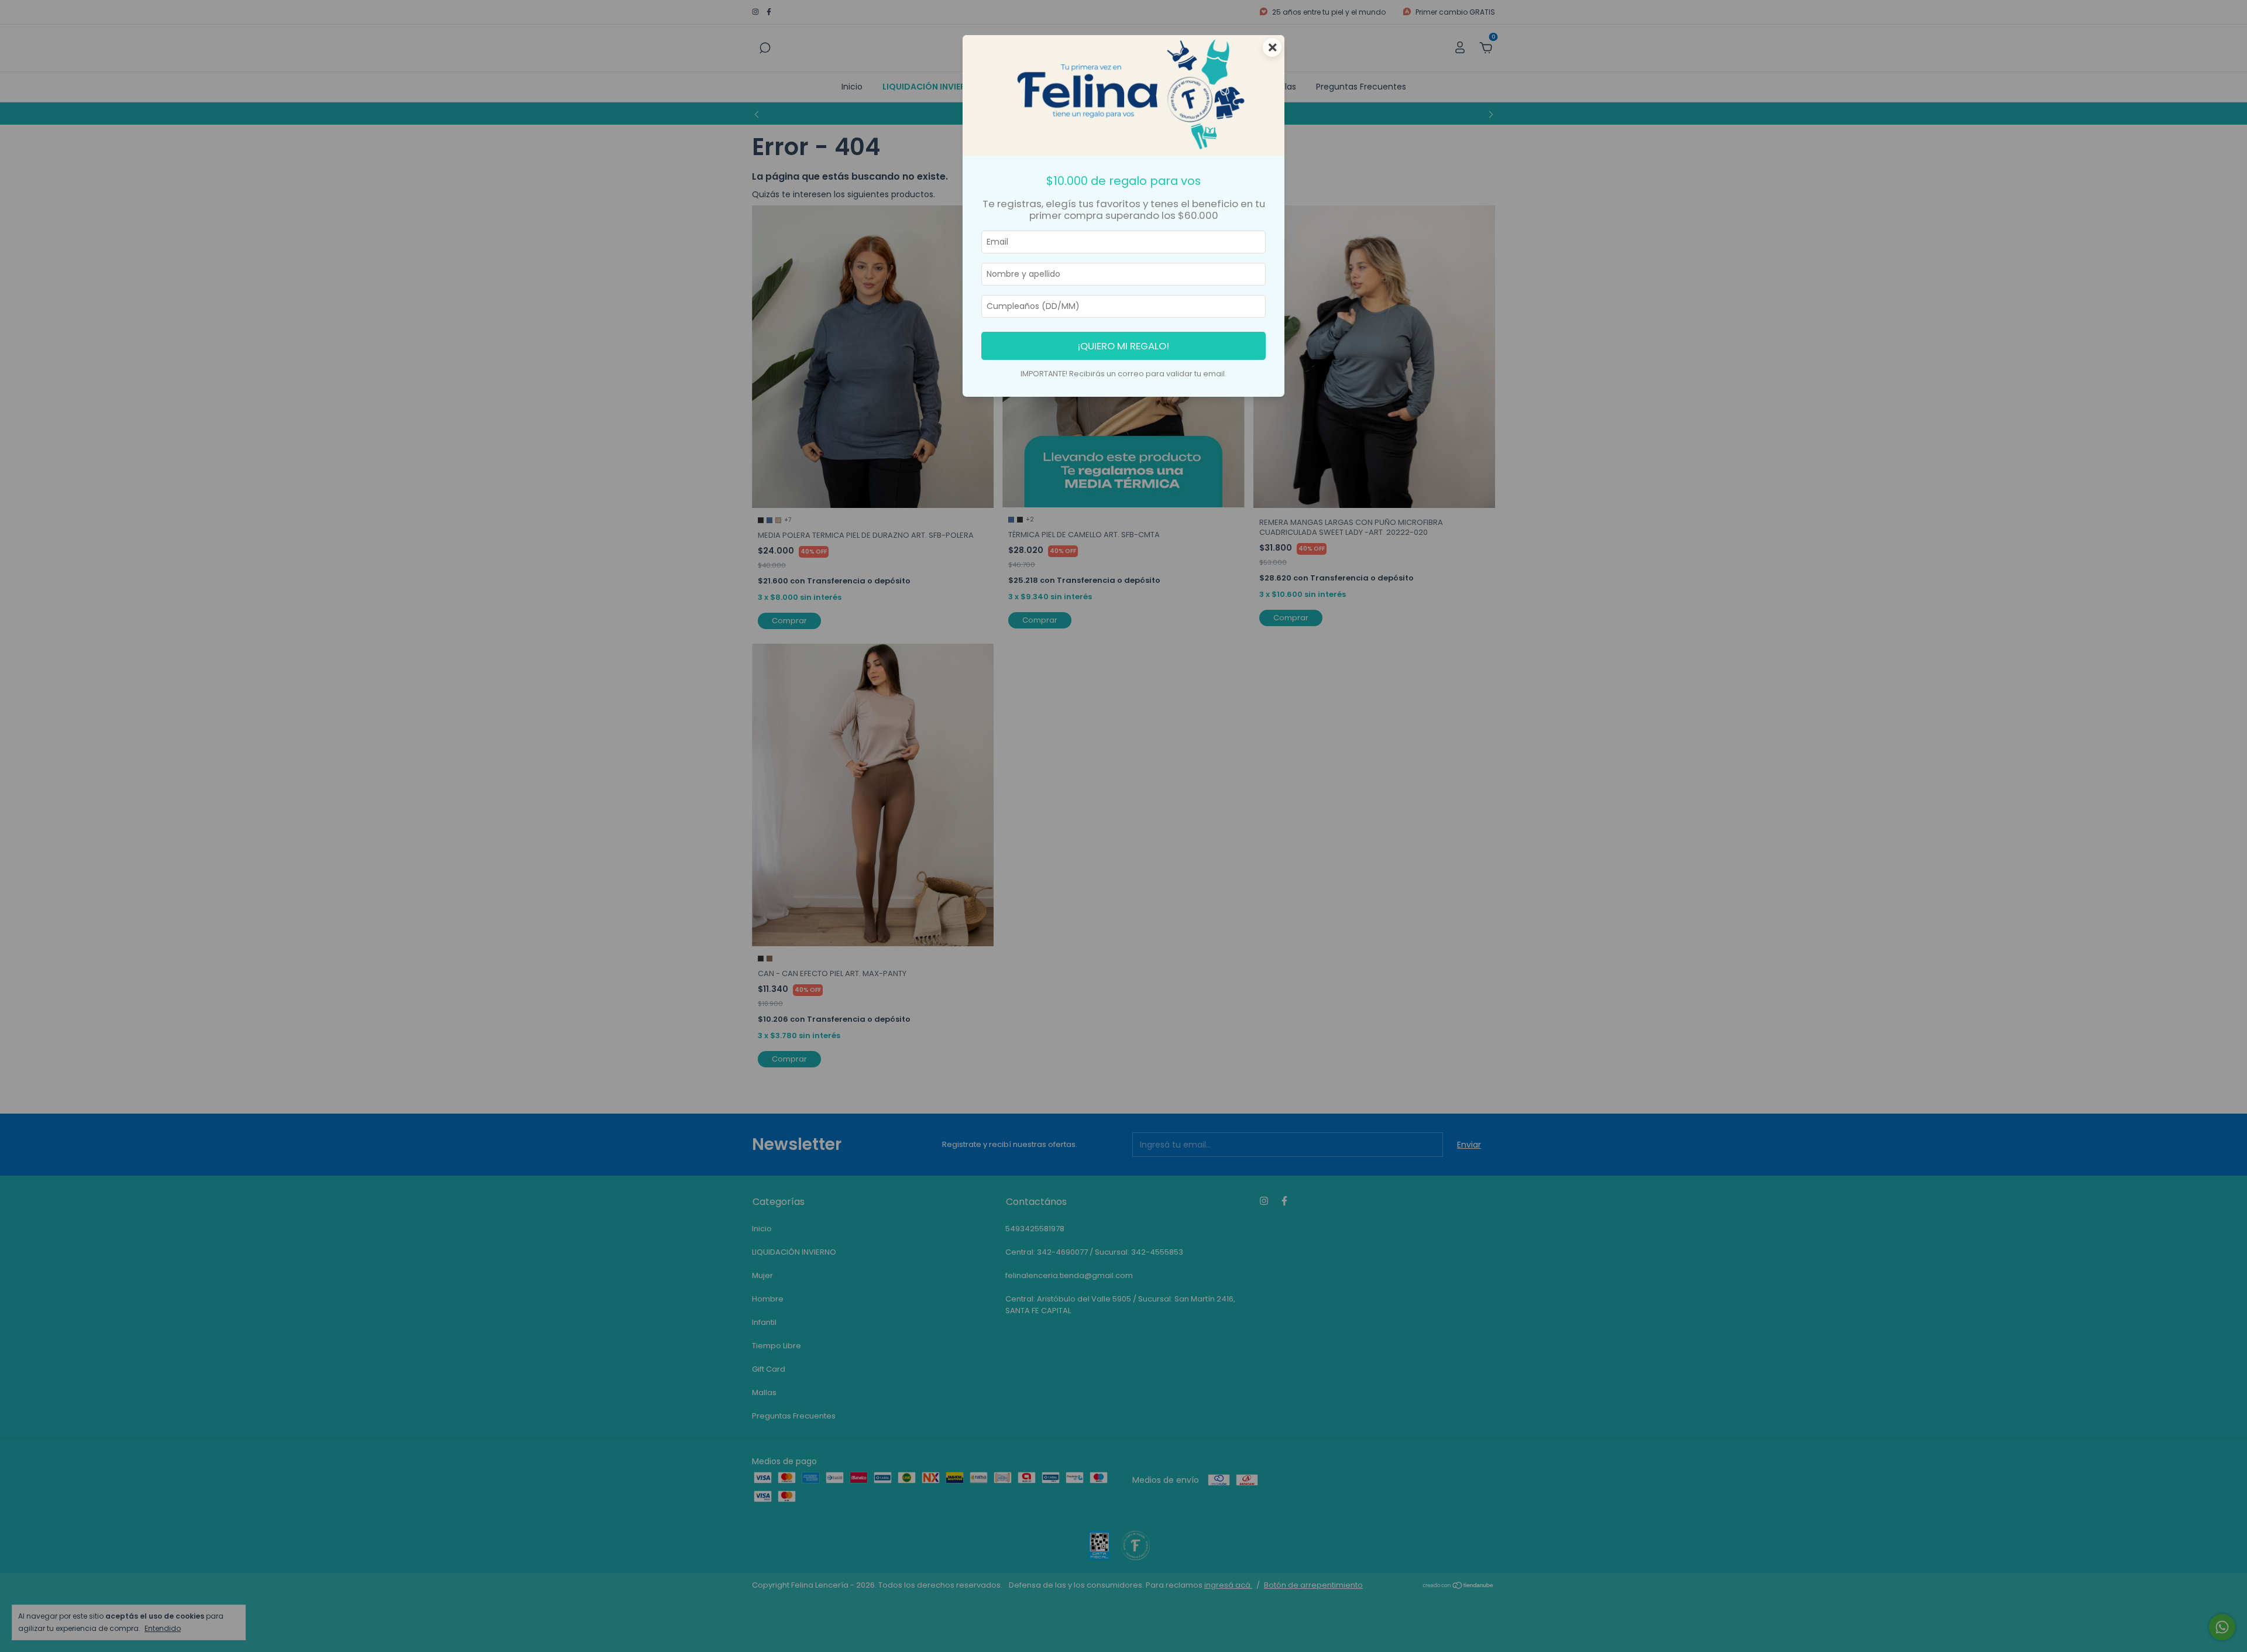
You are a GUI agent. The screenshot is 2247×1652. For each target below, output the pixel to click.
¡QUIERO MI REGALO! (1123, 346)
